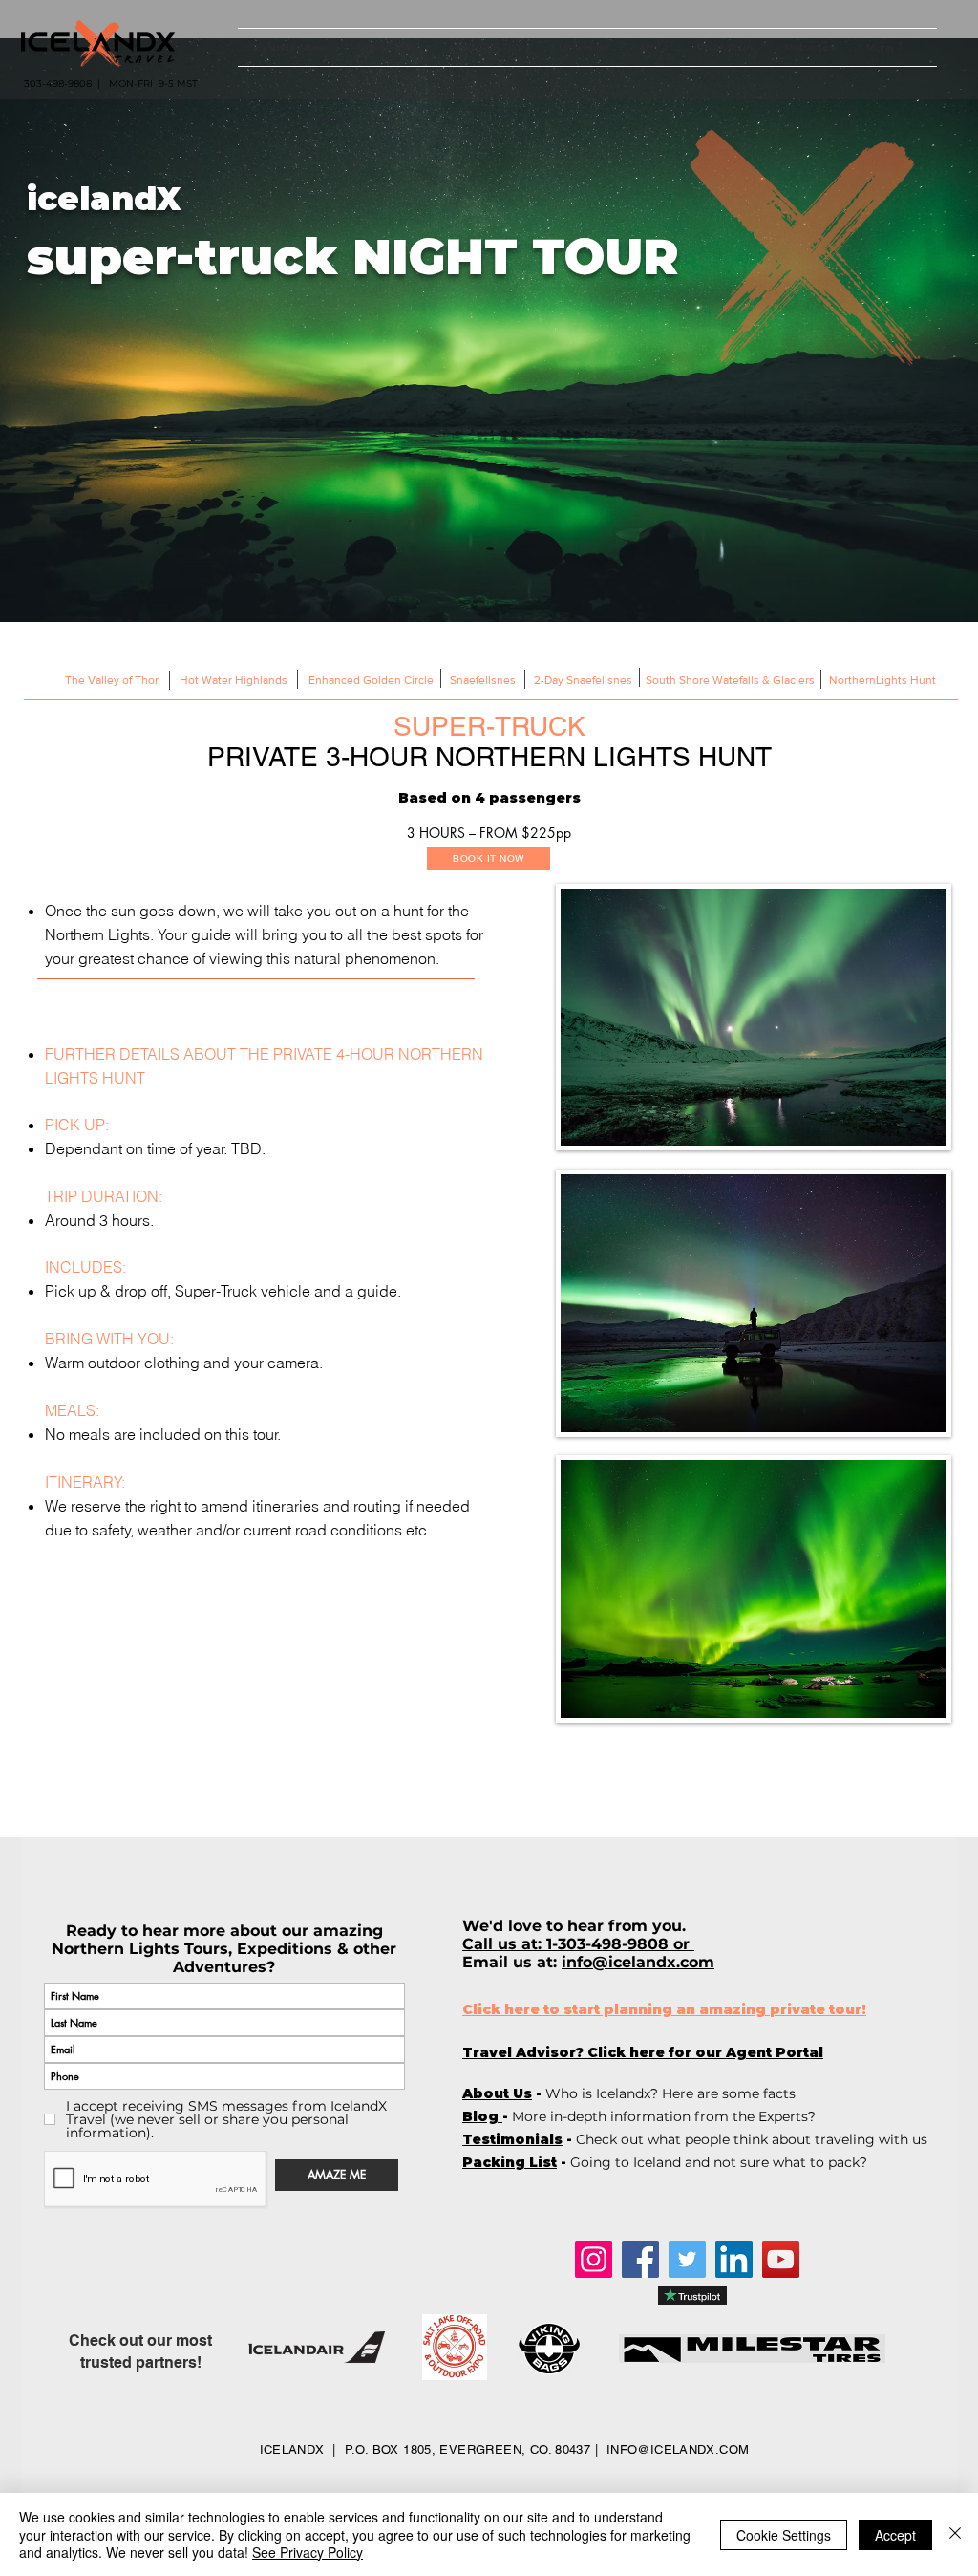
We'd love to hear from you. (576, 1926)
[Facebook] (640, 2259)
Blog (482, 2116)
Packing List (510, 2162)
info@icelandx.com (638, 1962)
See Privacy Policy (308, 2552)
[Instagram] (594, 2259)
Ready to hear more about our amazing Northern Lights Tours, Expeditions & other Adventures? (224, 1949)
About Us (497, 2093)
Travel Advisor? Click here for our (643, 2052)
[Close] (955, 2534)
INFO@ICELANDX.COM (678, 2449)
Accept (895, 2535)
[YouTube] (781, 2259)
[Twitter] (687, 2259)
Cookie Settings (784, 2535)
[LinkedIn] (734, 2259)
